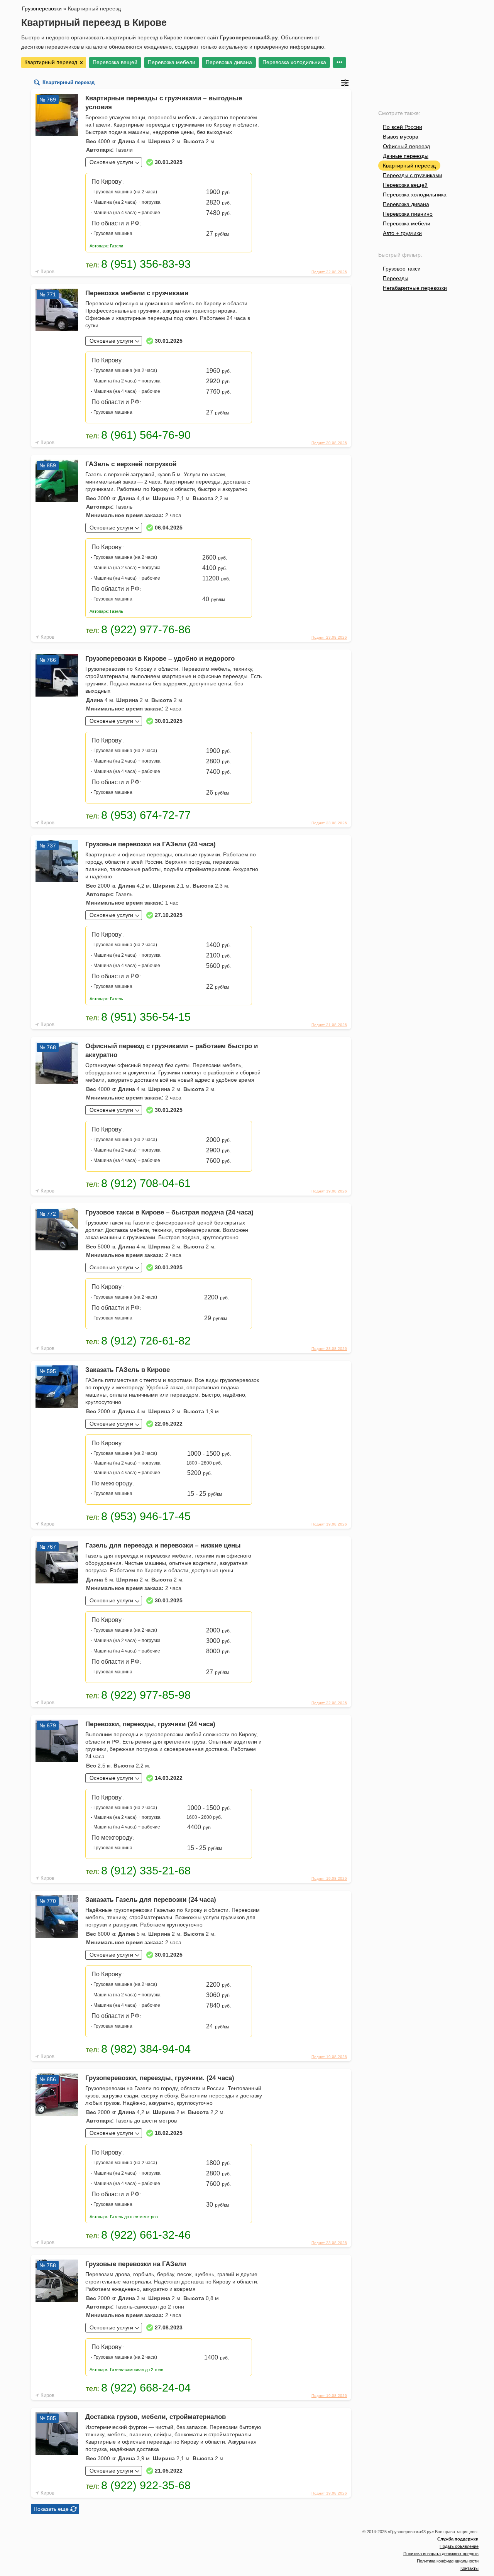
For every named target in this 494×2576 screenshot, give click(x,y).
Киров (47, 271)
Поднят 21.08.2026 (329, 1025)
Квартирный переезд (409, 166)
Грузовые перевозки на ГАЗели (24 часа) (151, 844)
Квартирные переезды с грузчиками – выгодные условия (164, 103)
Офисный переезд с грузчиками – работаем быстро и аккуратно (172, 1050)
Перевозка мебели (172, 62)
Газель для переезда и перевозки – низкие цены (163, 1545)
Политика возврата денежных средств (441, 2554)
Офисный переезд (406, 146)
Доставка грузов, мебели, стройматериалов (156, 2417)
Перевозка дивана (229, 62)
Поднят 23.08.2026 (329, 637)
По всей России (403, 127)
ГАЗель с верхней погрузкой (131, 464)
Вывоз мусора (401, 137)
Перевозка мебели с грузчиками (137, 293)
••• (339, 62)
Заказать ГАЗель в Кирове (128, 1370)
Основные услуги (111, 162)
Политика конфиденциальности (448, 2561)
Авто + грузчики (402, 233)
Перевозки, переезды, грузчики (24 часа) (150, 1724)
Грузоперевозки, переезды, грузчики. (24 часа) (160, 2078)
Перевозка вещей (115, 62)
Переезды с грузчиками (413, 175)
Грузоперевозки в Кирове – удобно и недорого (160, 659)
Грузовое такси (402, 269)
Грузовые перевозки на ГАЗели (136, 2264)
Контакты (469, 2568)
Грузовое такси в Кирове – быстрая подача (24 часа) (169, 1212)
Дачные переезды (406, 156)
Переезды (396, 278)
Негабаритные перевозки (415, 288)
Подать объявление (459, 2546)
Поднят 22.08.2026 (329, 272)
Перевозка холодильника (294, 62)
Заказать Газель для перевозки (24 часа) (151, 1900)
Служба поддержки (458, 2539)
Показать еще (51, 2509)
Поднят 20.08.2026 (329, 443)
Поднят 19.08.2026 (329, 1191)
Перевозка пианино (408, 214)
